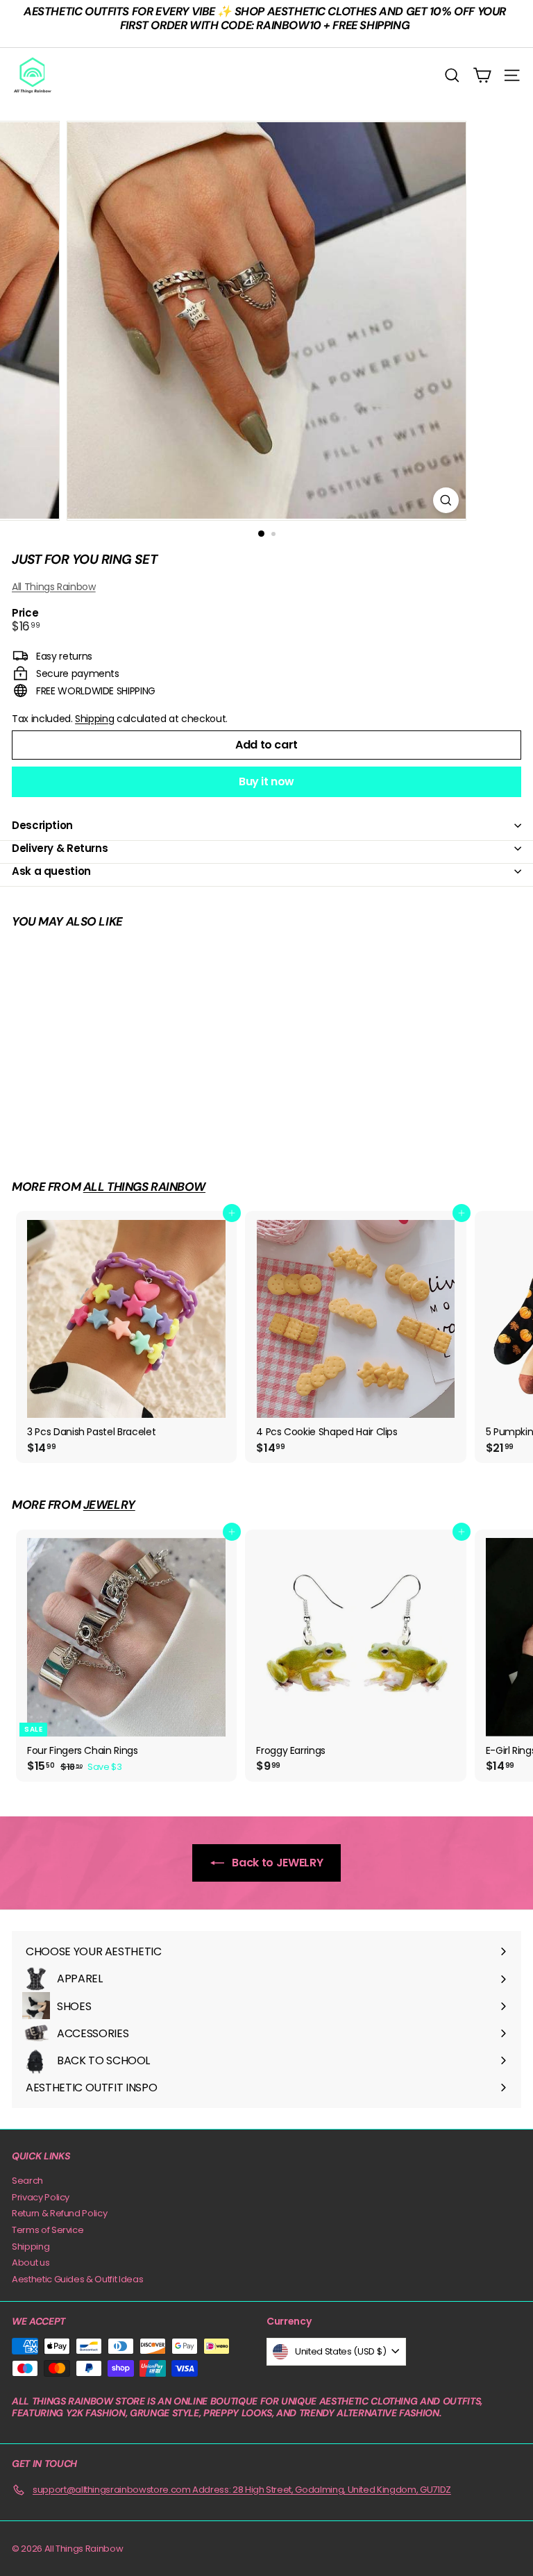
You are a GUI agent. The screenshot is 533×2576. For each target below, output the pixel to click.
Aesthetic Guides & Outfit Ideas (77, 2279)
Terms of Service (48, 2230)
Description (42, 825)
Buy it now (266, 781)
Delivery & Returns (60, 848)
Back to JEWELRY (276, 1863)
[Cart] (482, 75)
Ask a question (51, 871)
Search (27, 2181)
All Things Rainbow (54, 587)
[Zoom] (446, 500)
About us (31, 2263)
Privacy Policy (41, 2197)
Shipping (94, 719)
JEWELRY (109, 1505)
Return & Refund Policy (59, 2213)
